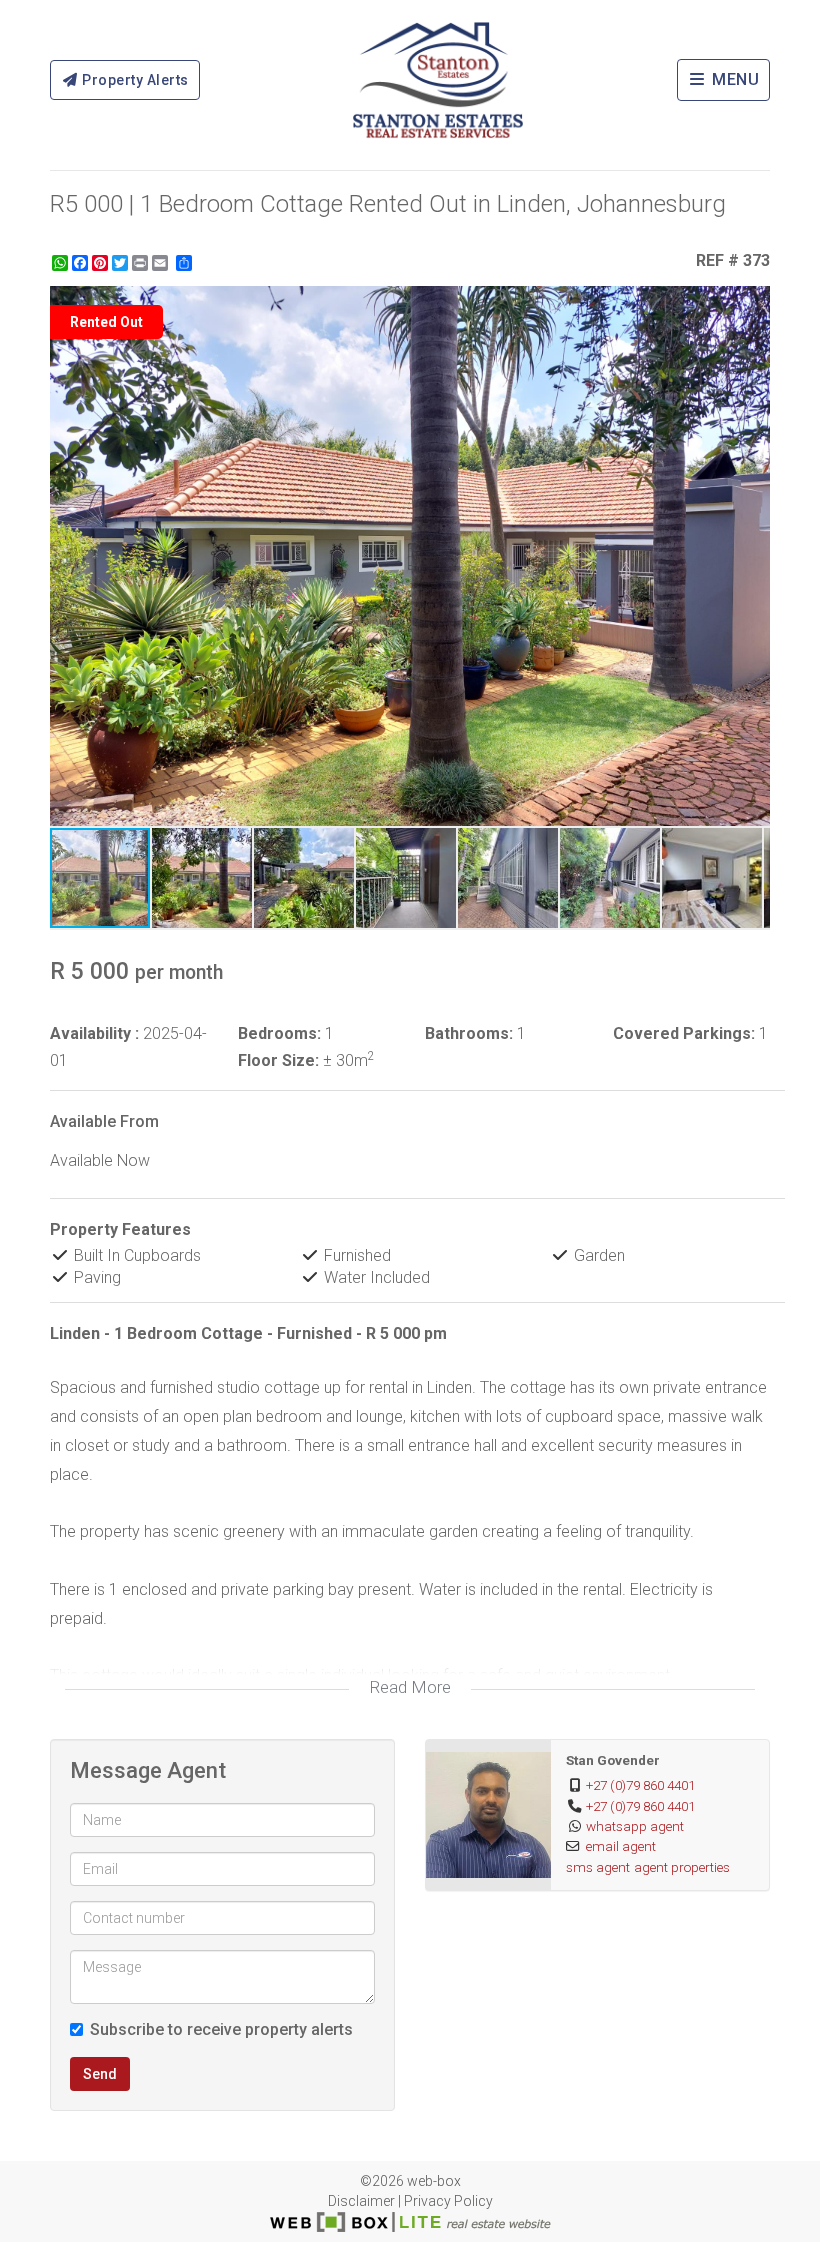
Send (100, 2074)
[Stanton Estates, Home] (437, 80)
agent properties (682, 1867)
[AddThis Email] (162, 263)
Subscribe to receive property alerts (221, 2029)
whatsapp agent (635, 1826)
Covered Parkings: (684, 1033)
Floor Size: (278, 1060)
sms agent (598, 1867)
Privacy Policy (448, 2201)
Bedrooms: (279, 1033)
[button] (752, 304)
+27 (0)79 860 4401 (640, 1785)
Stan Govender (613, 1760)
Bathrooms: (469, 1033)
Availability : (94, 1033)
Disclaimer (361, 2201)
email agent (621, 1846)
